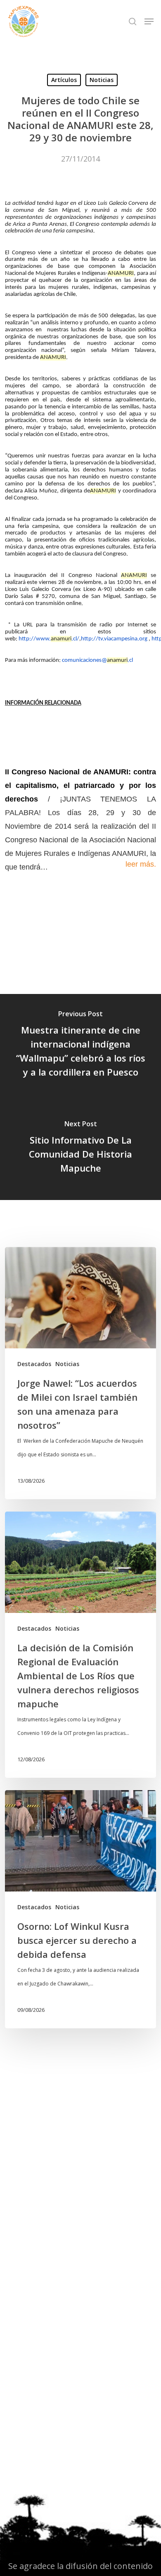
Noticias (102, 80)
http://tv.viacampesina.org (114, 639)
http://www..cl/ (49, 639)
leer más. (141, 864)
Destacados (34, 1364)
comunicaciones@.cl (97, 660)
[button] (149, 21)
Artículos (64, 80)
